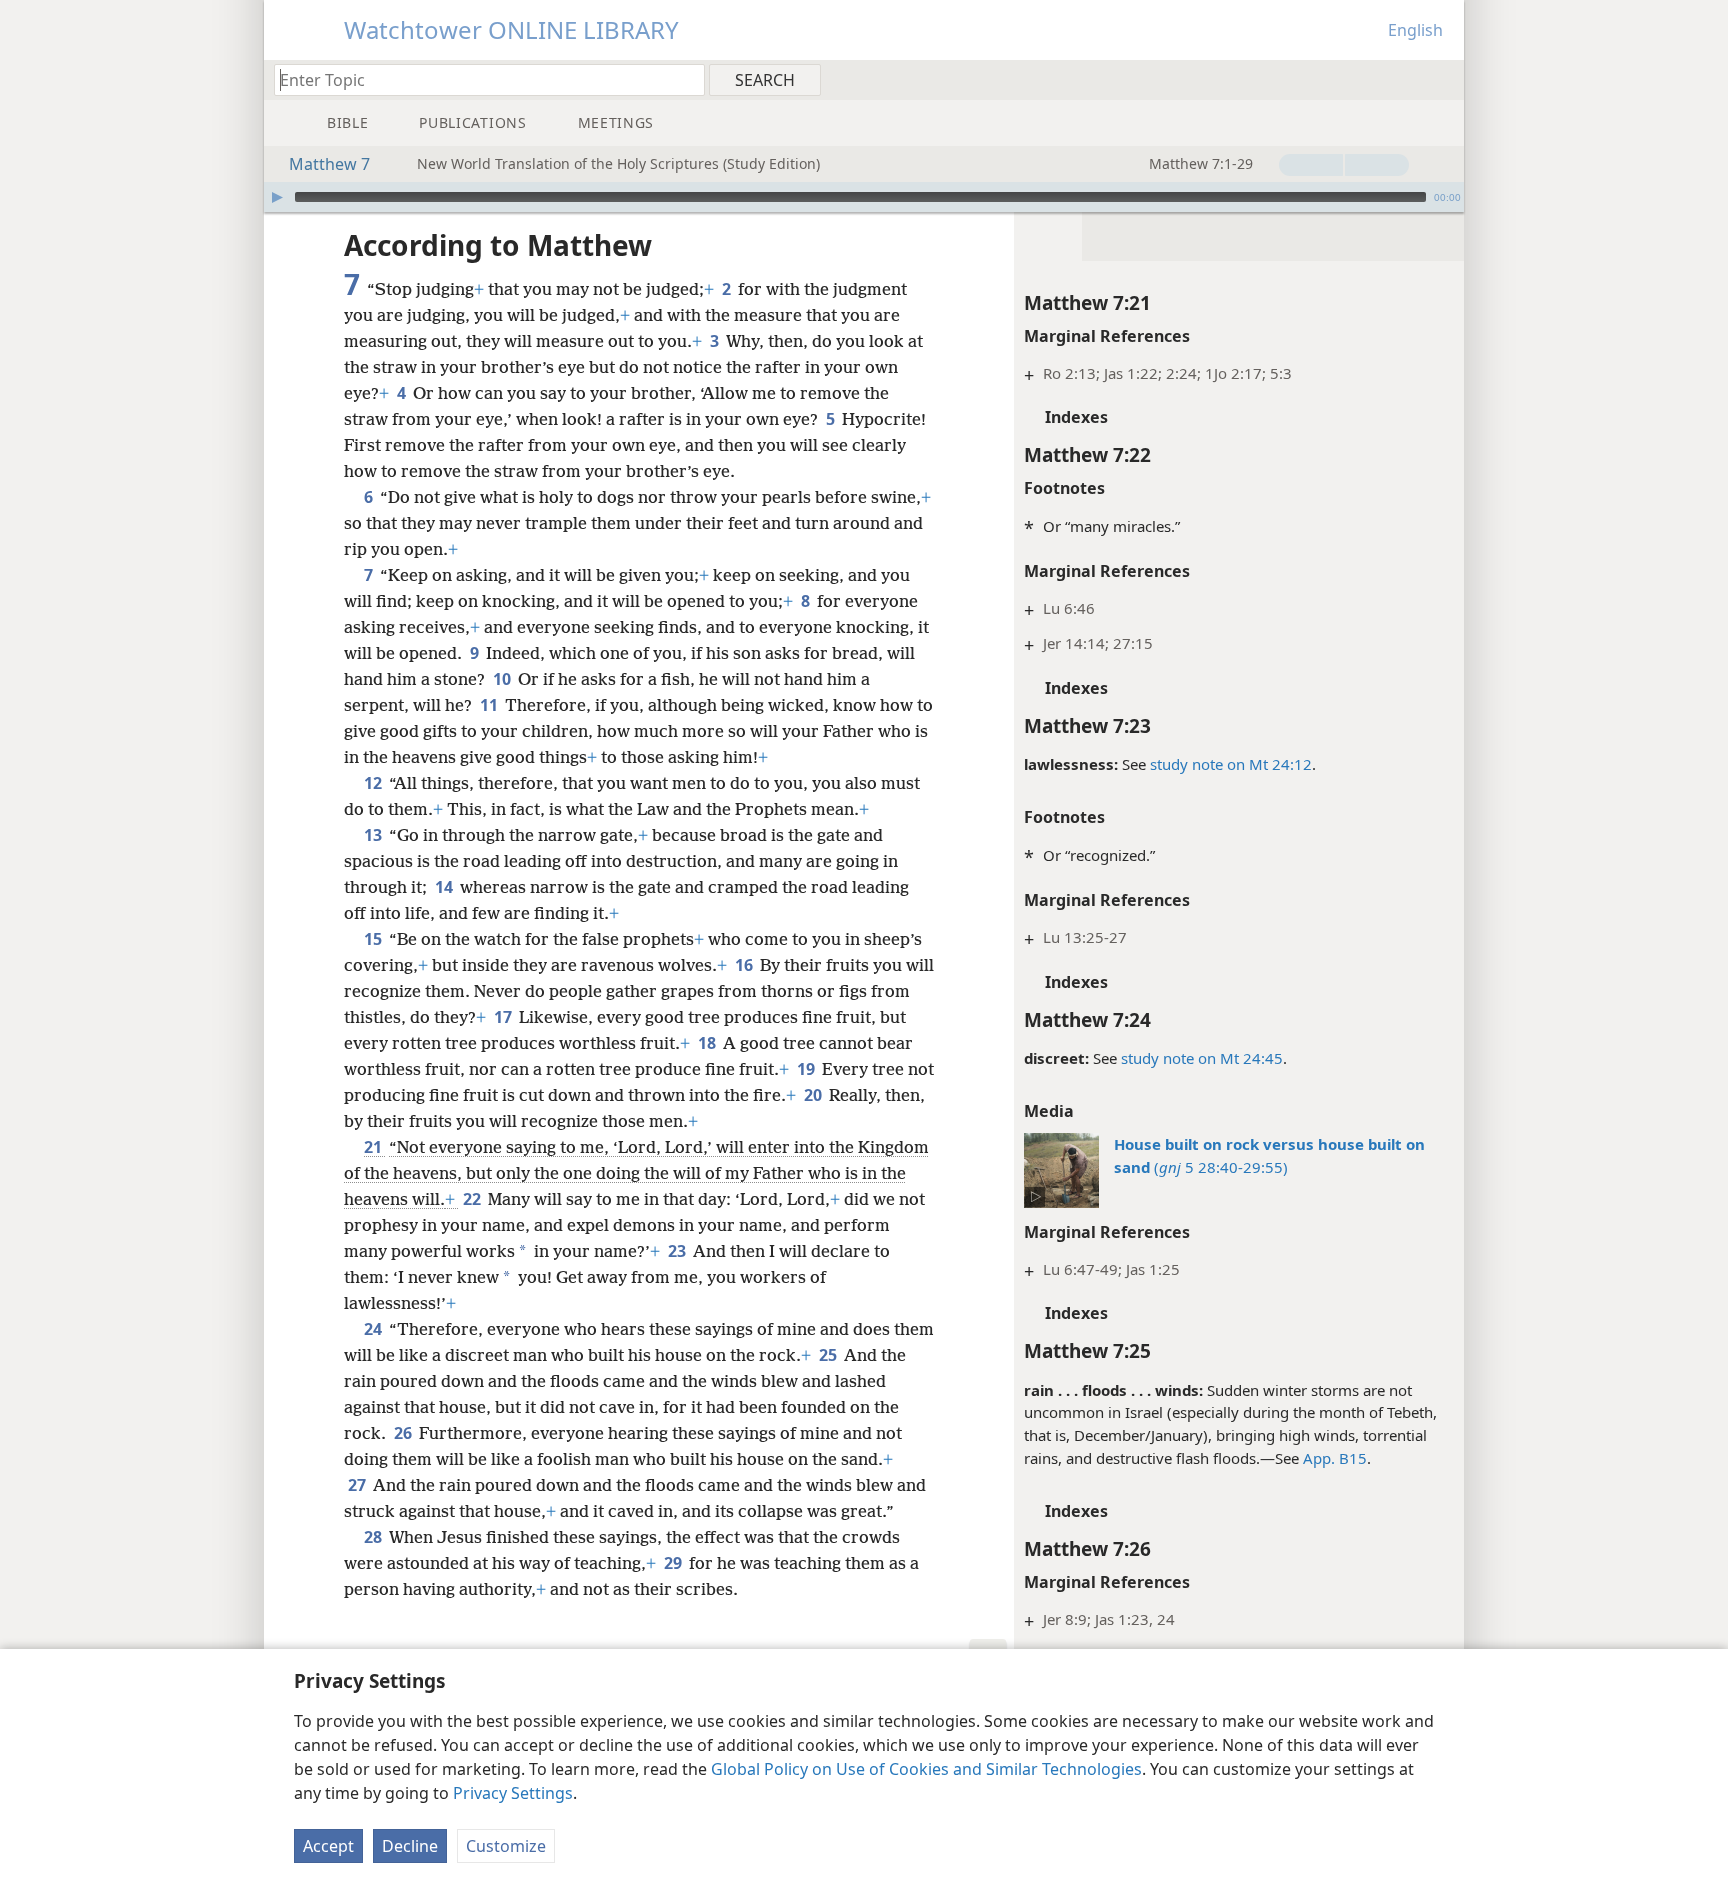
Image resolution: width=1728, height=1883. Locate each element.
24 (374, 1329)
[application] (864, 197)
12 (374, 783)
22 (473, 1199)
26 (404, 1433)
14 (445, 887)
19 (807, 1069)
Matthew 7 (329, 164)
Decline (410, 1846)
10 (503, 679)
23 (678, 1251)
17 (504, 1017)
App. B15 (1335, 1458)
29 (674, 1563)
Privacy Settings (513, 1793)
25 (829, 1355)
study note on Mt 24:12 (1231, 764)
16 (745, 965)
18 (708, 1043)
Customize (506, 1846)
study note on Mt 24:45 (1202, 1058)
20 (814, 1095)
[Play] (277, 197)
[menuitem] (1441, 79)
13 (374, 835)
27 (358, 1485)
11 (490, 705)
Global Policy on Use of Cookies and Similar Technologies (926, 1769)
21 (374, 1147)
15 (374, 939)
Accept (328, 1846)
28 (374, 1537)
